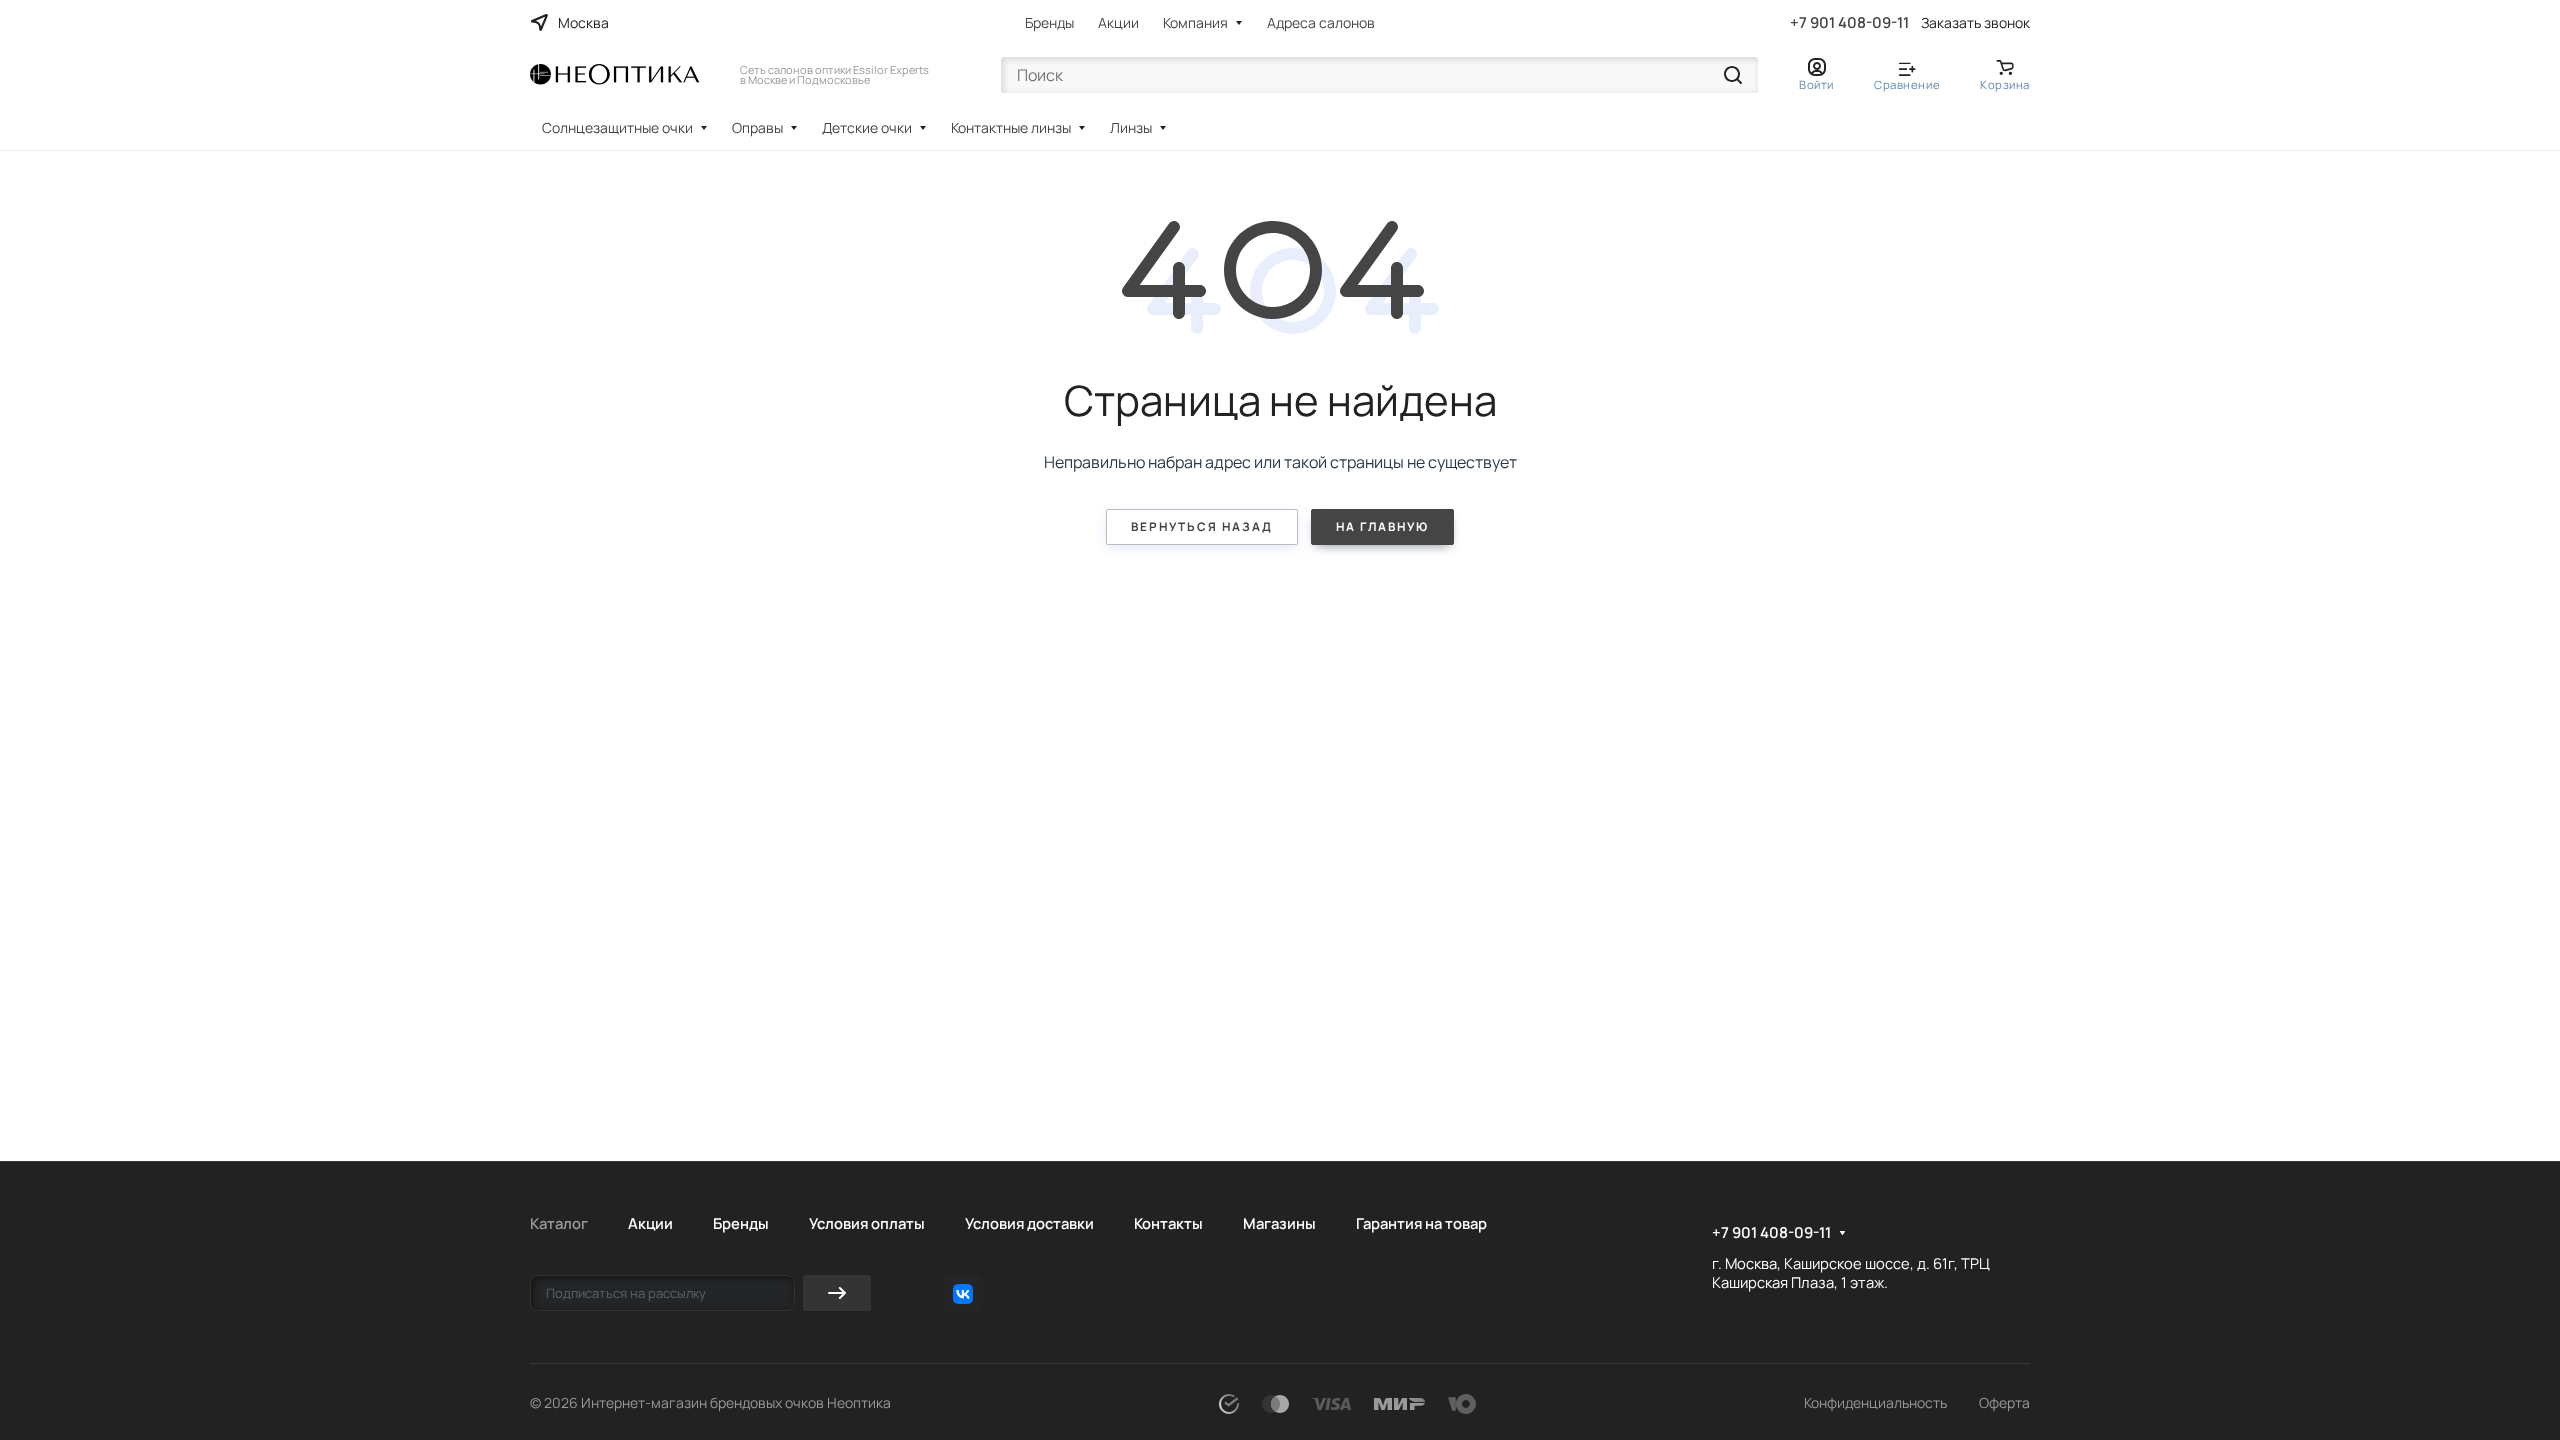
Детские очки (867, 127)
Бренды (1049, 22)
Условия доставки (1029, 1223)
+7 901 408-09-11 (1849, 23)
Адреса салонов (1321, 22)
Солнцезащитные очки (617, 127)
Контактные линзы (1011, 127)
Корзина (2005, 84)
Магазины (1279, 1223)
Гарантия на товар (1421, 1223)
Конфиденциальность (1875, 1402)
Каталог (559, 1223)
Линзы (1131, 127)
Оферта (2004, 1402)
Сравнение (1907, 84)
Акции (1118, 22)
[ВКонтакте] (963, 1294)
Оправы (757, 127)
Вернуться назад (1202, 526)
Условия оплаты (867, 1223)
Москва (583, 22)
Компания (1195, 22)
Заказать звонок (1975, 23)
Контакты (1168, 1223)
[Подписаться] (837, 1293)
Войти (1816, 84)
